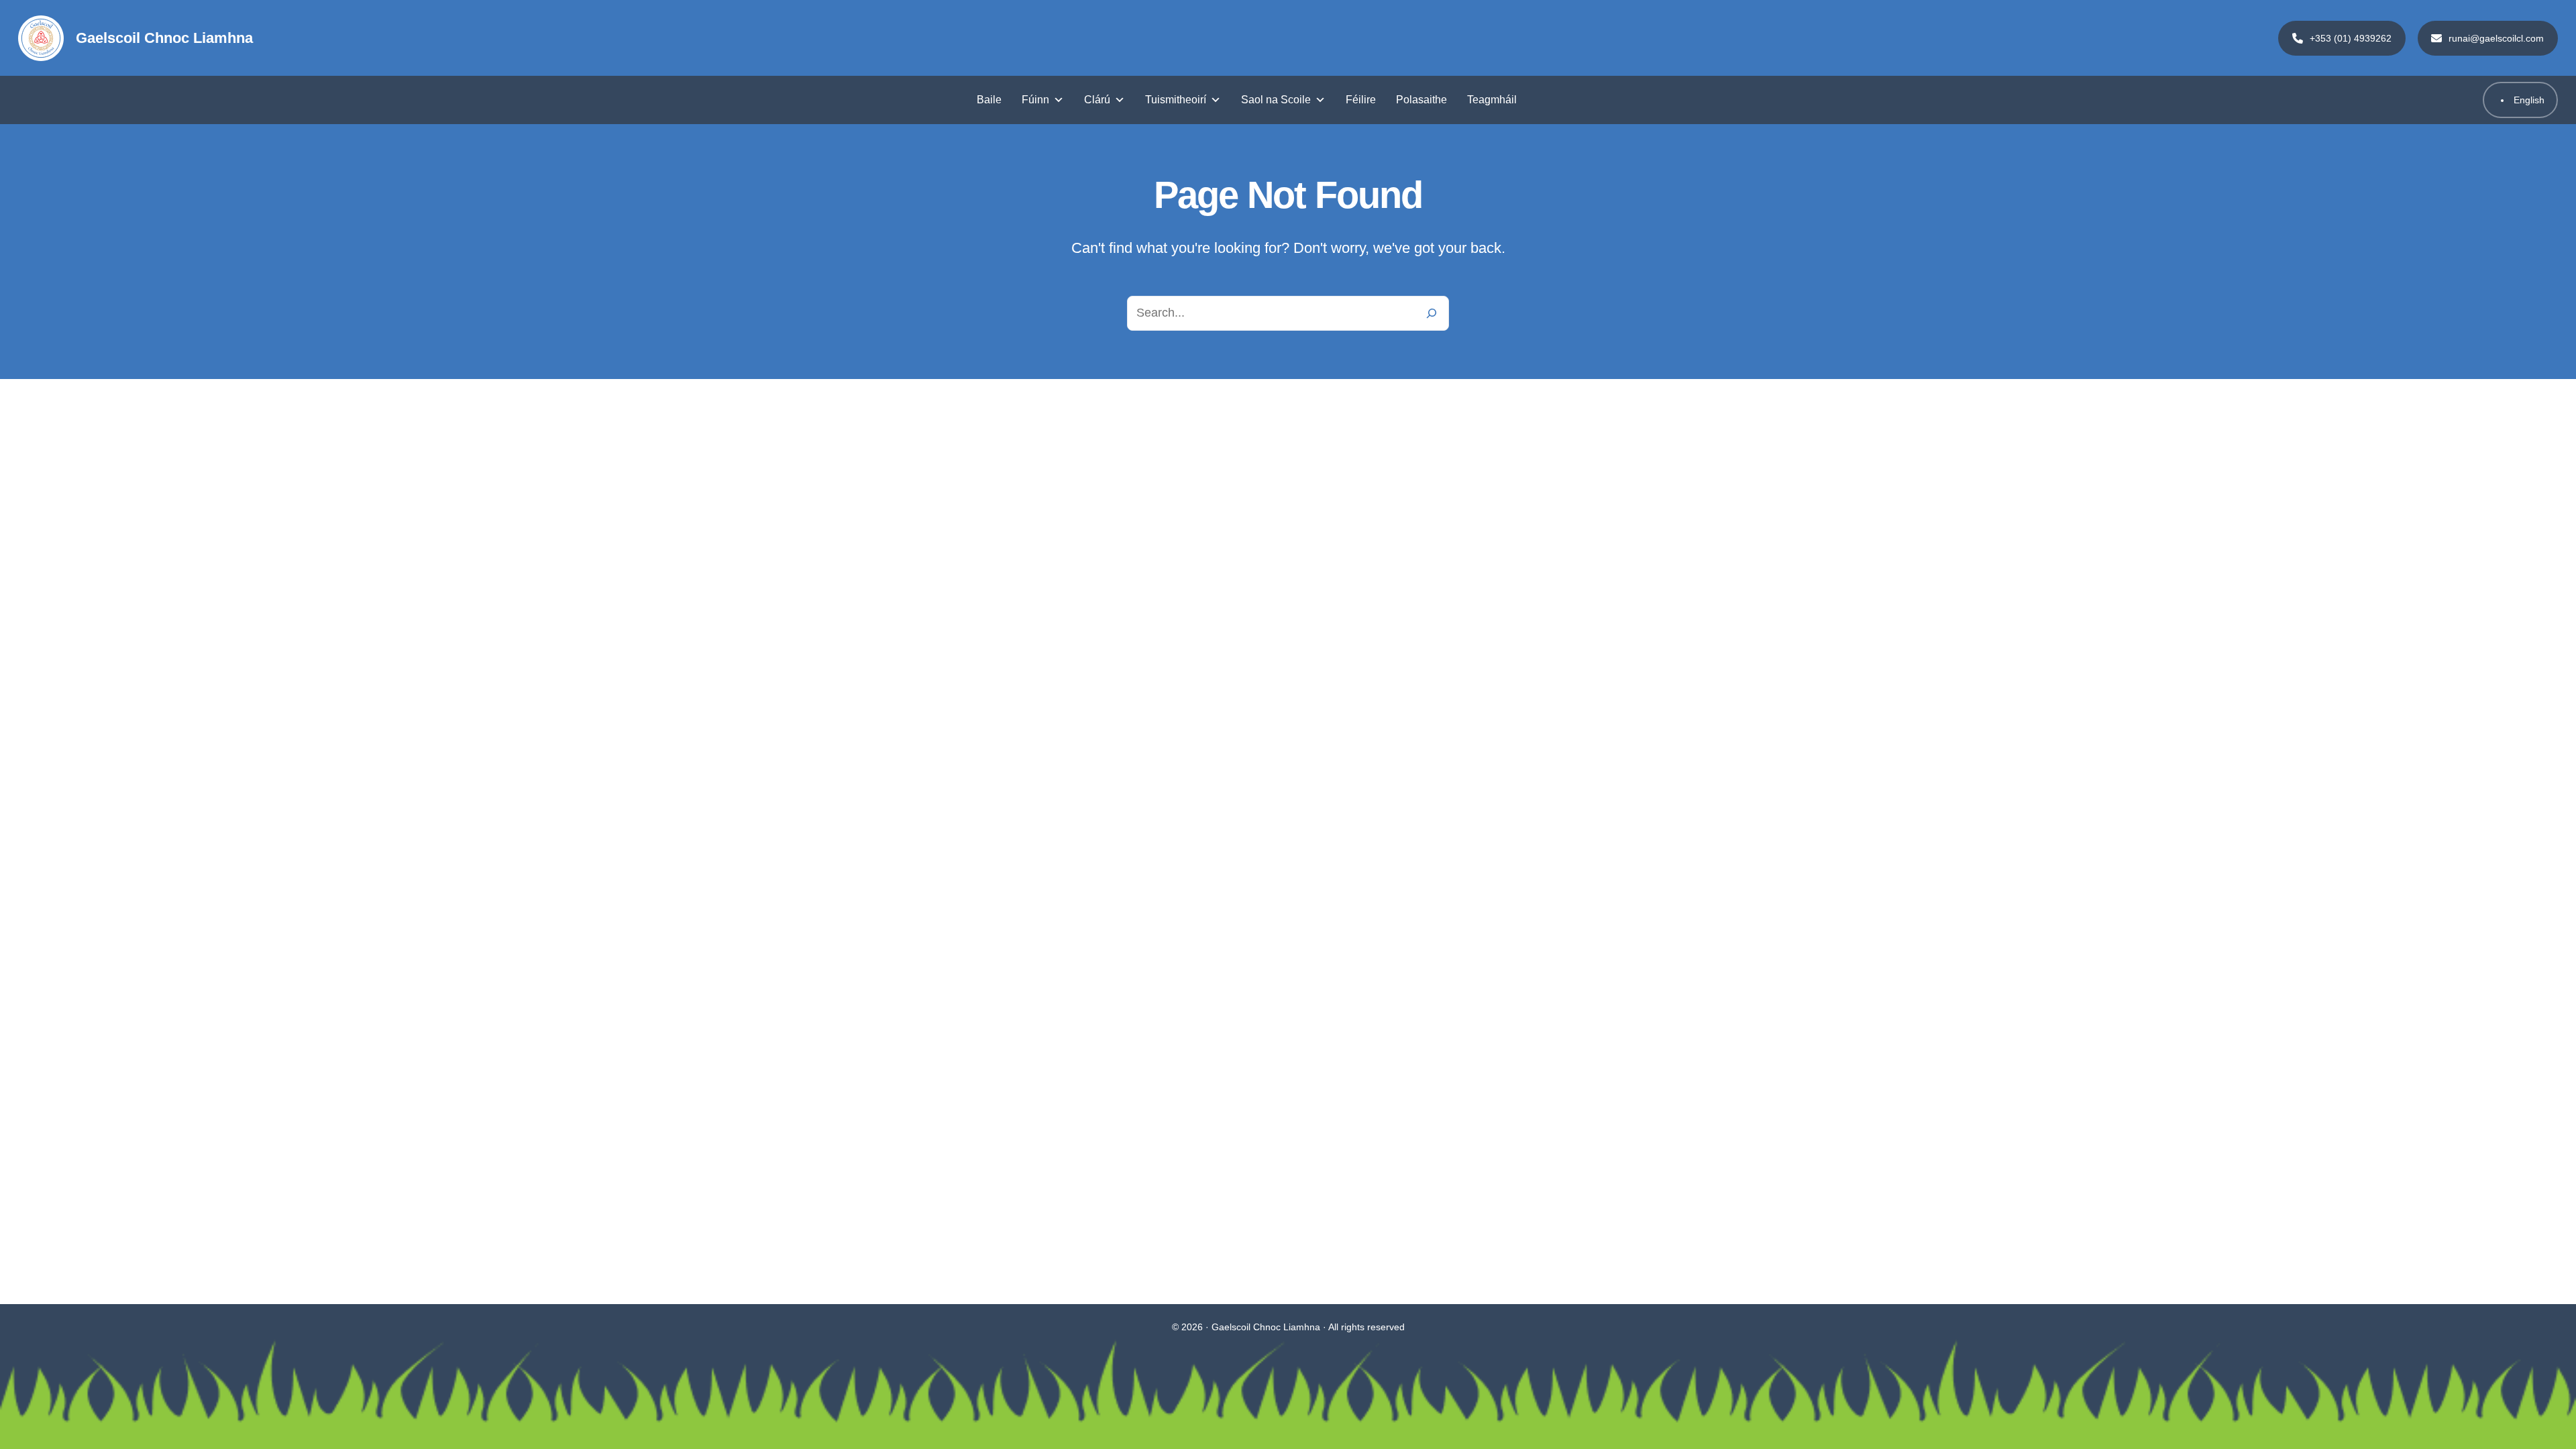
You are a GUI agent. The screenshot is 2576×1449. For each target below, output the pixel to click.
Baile (989, 100)
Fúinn (1035, 100)
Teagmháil (1492, 100)
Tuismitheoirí (1176, 100)
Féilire (1361, 100)
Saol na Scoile (1276, 100)
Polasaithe (1421, 100)
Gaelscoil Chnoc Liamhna (164, 38)
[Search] (1432, 313)
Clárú (1097, 100)
